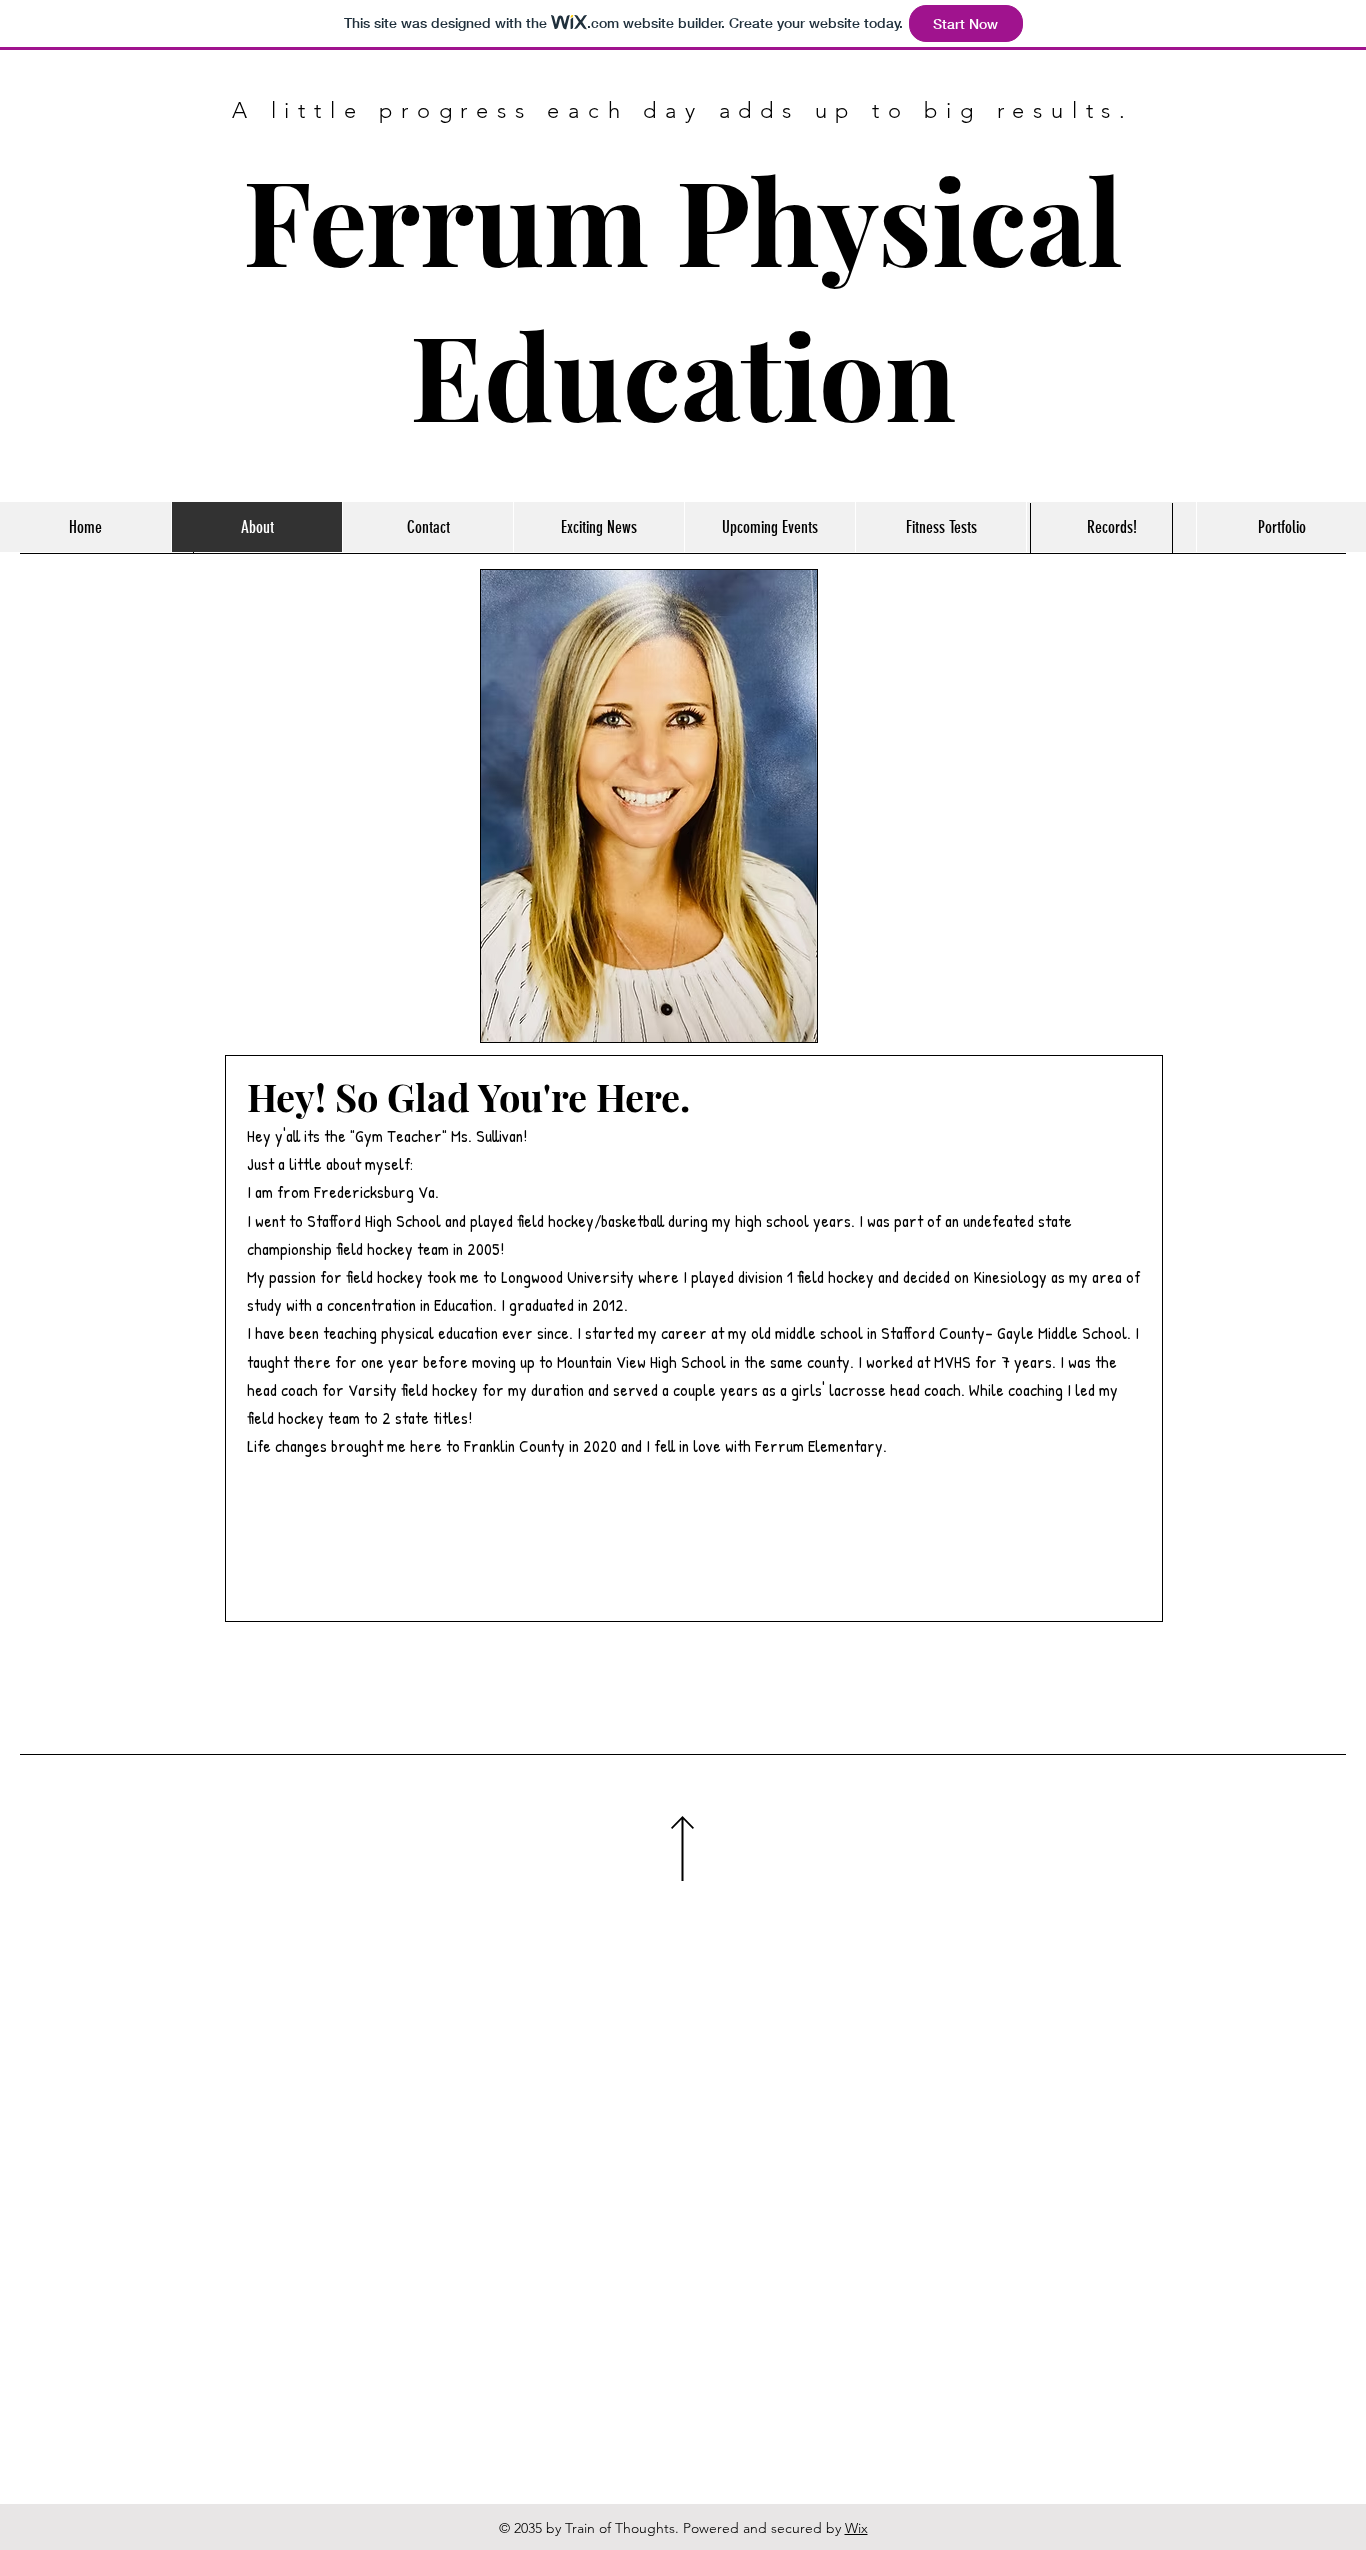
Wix (856, 2528)
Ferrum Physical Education (683, 296)
